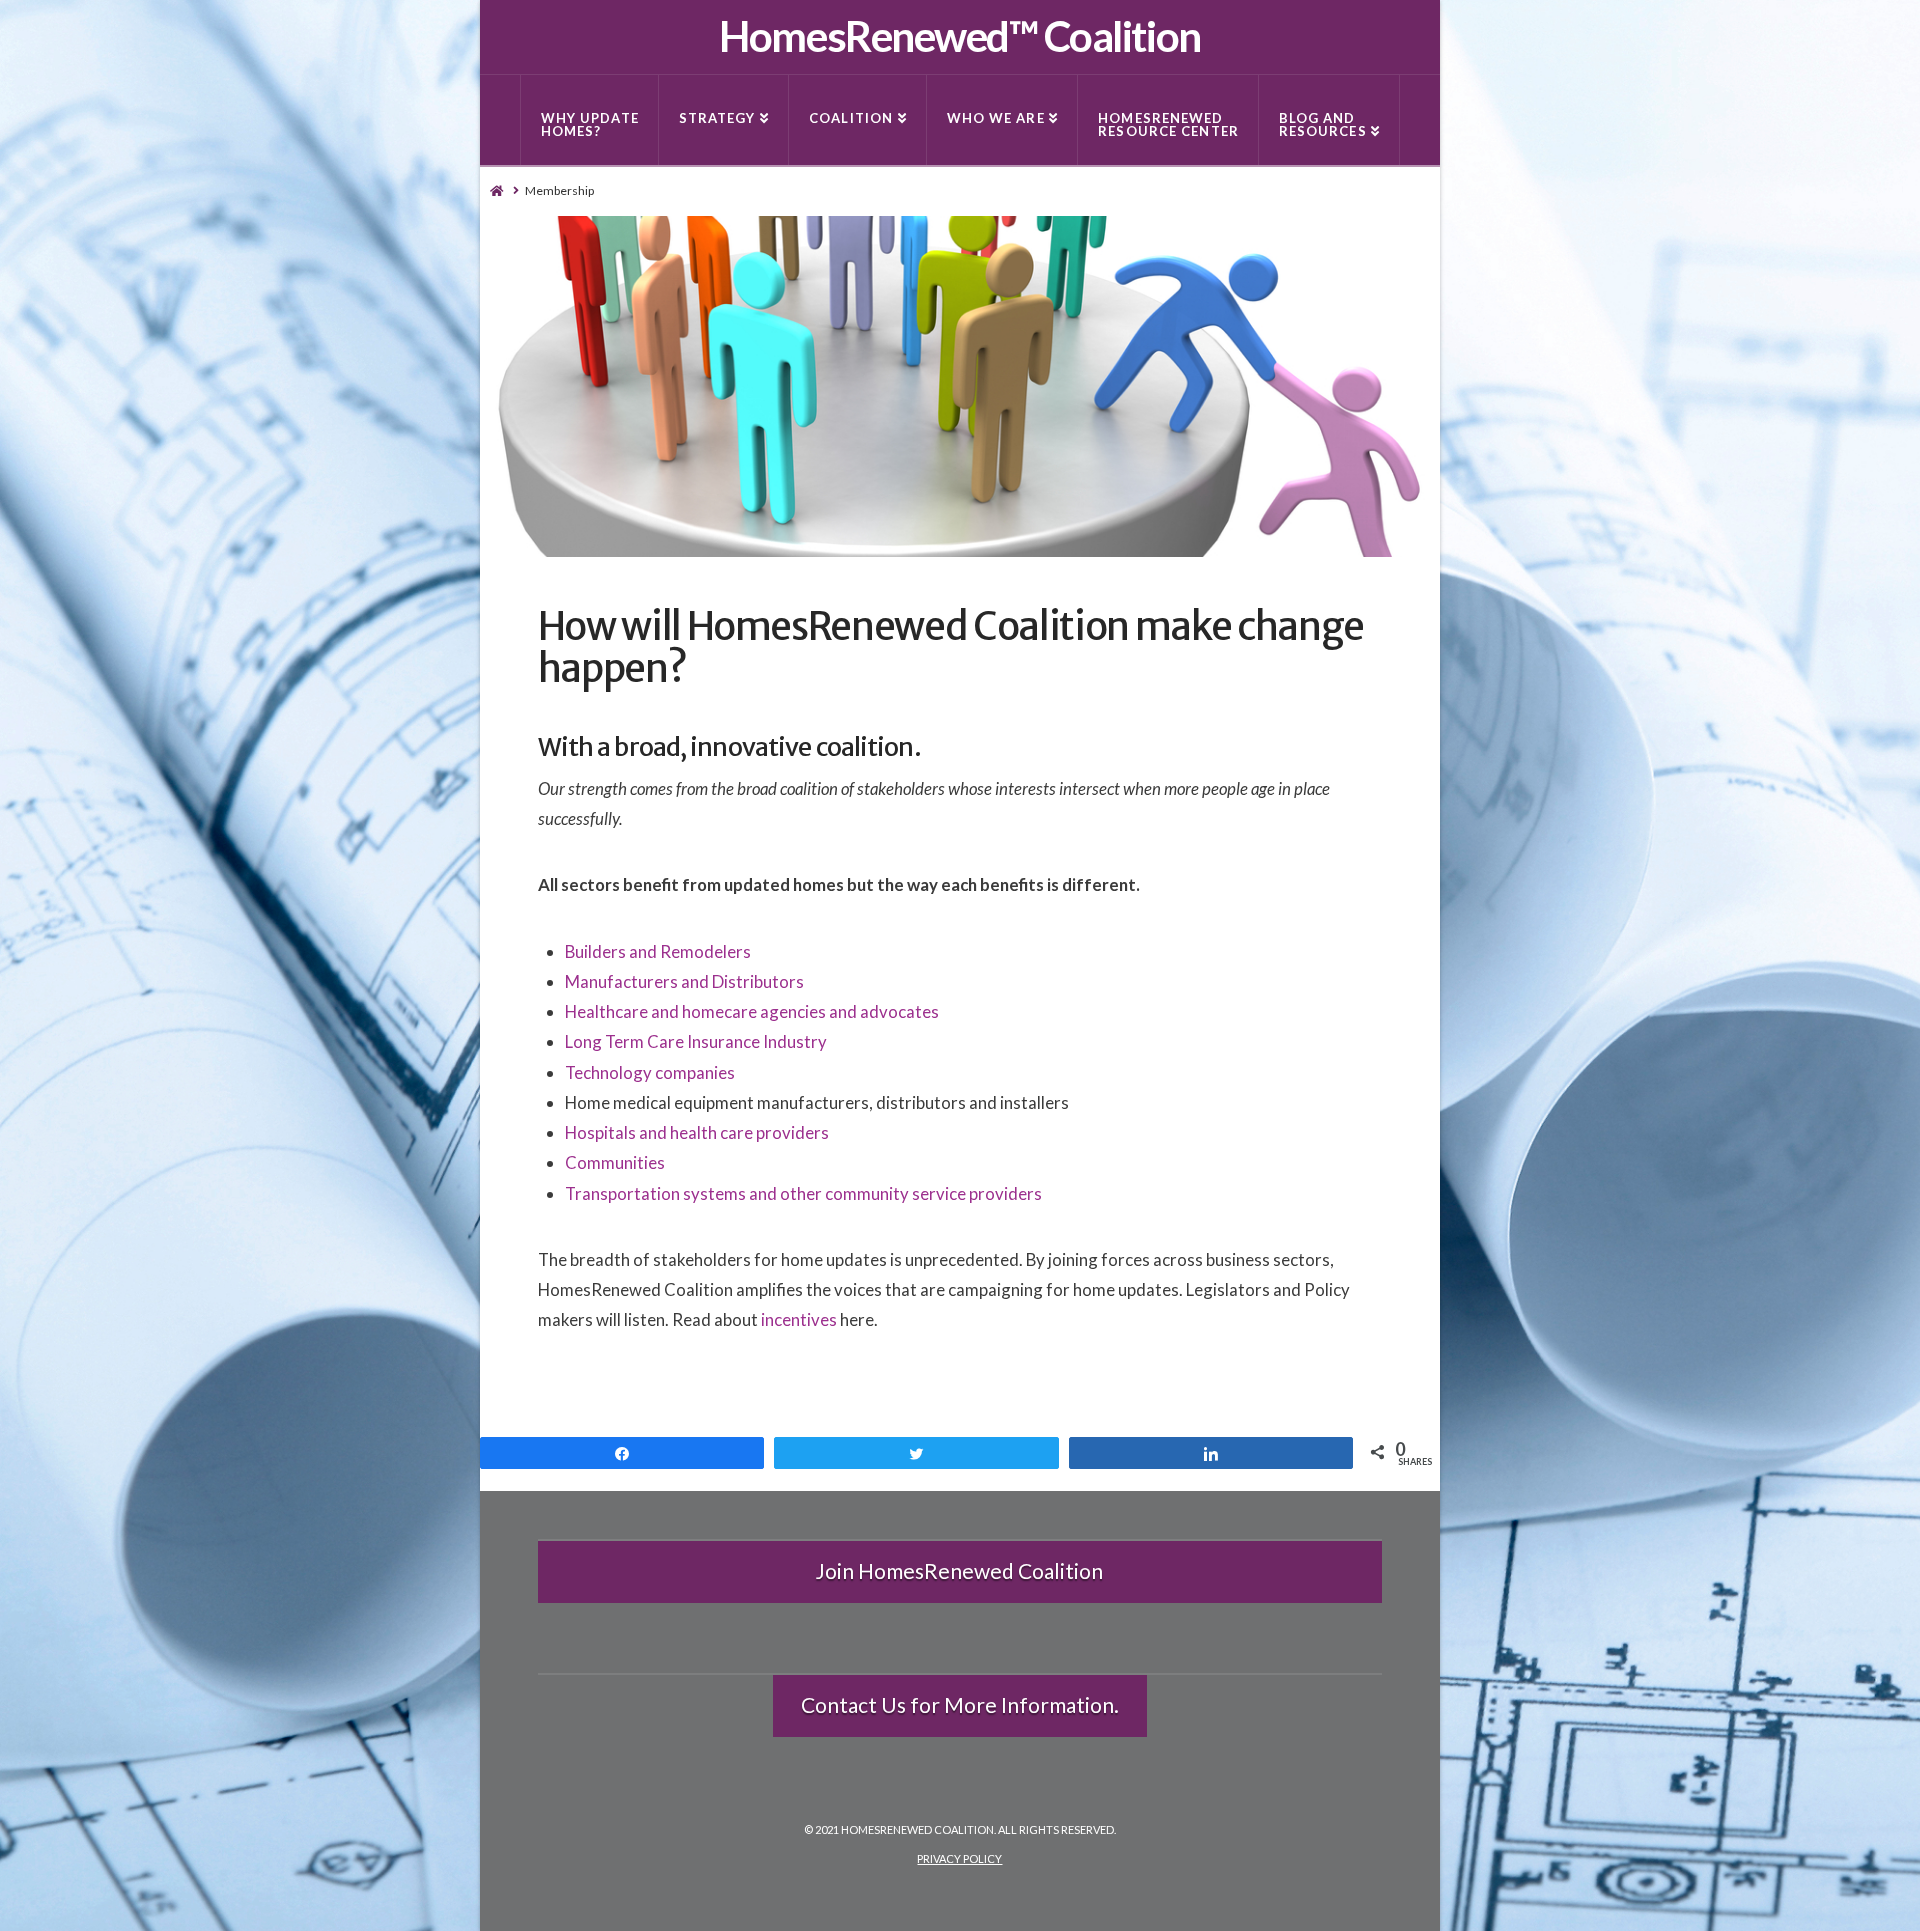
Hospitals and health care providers (697, 1132)
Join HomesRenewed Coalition (959, 1570)
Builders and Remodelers (658, 951)
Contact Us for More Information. (960, 1704)
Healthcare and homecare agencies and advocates (752, 1011)
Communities (615, 1162)
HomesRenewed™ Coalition (959, 36)
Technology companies (650, 1072)
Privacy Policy (959, 1858)
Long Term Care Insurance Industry (696, 1041)
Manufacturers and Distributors (684, 981)
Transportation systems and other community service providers (803, 1193)
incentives (799, 1319)
